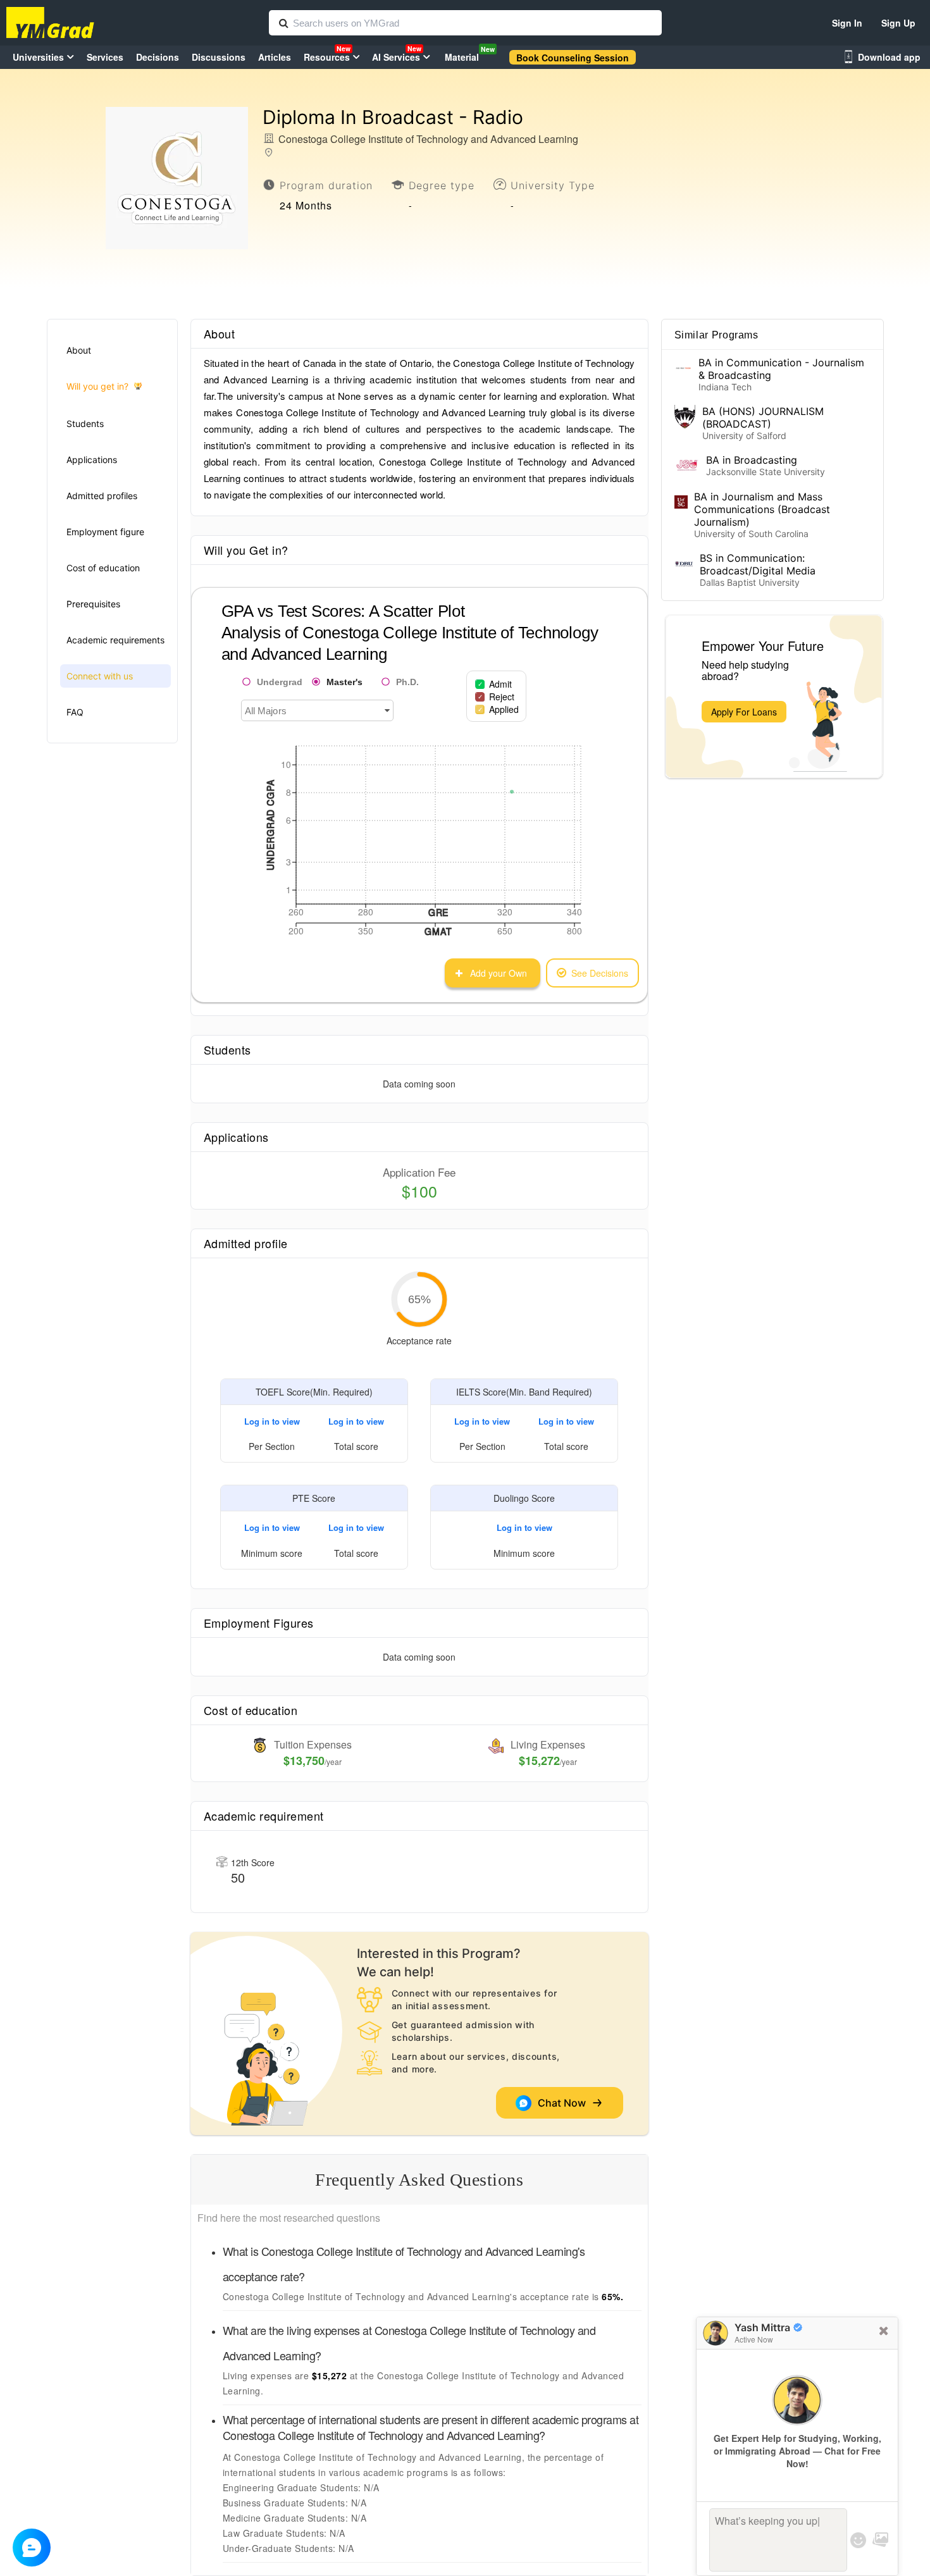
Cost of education (103, 568)
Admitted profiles (102, 496)
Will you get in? (97, 386)
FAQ (75, 712)
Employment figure (105, 532)
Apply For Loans (744, 712)
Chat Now (564, 2103)
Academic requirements (115, 640)
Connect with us (100, 676)
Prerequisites (93, 604)
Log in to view (272, 1421)
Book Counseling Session (573, 58)
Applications (92, 460)
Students (85, 424)
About (79, 350)
